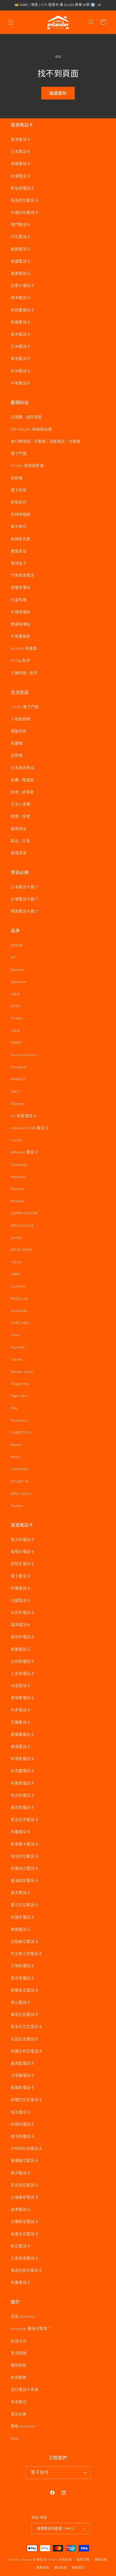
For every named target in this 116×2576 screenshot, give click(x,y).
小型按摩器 (21, 719)
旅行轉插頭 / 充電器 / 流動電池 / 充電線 (45, 441)
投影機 (17, 478)
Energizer (19, 1067)
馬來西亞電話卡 (25, 200)
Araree (17, 1359)
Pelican (17, 1189)
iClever (17, 1018)
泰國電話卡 (21, 261)
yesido (16, 1238)
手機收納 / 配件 (24, 673)
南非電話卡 (21, 2173)
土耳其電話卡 (23, 1673)
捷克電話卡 (21, 1893)
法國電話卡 (21, 1600)
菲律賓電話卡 (23, 1759)
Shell (15, 1091)
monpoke (19, 1311)
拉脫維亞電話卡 (25, 1941)
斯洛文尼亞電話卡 (27, 2027)
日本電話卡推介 (25, 887)
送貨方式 (19, 2341)
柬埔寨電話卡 (23, 1698)
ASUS (15, 994)
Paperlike (19, 1396)
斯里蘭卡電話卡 (25, 1844)
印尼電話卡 (21, 237)
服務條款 (43, 2568)
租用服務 (19, 2377)
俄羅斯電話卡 (23, 2088)
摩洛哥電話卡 (23, 2136)
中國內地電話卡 (25, 212)
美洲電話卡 (21, 359)
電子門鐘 (19, 453)
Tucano (17, 1506)
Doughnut (20, 1481)
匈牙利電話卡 (23, 1795)
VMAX (15, 1274)
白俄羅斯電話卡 (25, 2197)
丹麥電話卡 (21, 1710)
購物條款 (19, 2365)
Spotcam (18, 982)
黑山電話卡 (21, 2002)
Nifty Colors (21, 1493)
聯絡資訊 (78, 2568)
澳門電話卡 (21, 225)
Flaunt (17, 1262)
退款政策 (83, 2560)
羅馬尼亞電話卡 (25, 2014)
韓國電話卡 (21, 164)
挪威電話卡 (21, 1747)
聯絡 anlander (23, 2426)
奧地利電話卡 (23, 1637)
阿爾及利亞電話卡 (27, 2051)
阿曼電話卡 (21, 2282)
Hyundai (18, 1347)
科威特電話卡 (23, 2124)
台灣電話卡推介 (25, 899)
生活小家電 (21, 804)
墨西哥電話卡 (23, 1807)
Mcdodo (18, 1201)
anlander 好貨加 (31, 2559)
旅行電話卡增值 (25, 2389)
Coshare (18, 1286)
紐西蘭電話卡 (23, 310)
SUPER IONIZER (24, 1213)
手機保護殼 (21, 612)
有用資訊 (19, 2402)
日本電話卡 (21, 151)
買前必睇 (19, 2414)
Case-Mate (20, 1469)
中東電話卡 (21, 383)
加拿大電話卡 (23, 285)
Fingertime (20, 1384)
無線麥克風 (21, 539)
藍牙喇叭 (19, 526)
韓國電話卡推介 (25, 911)
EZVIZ (16, 1006)
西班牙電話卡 (23, 1564)
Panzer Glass (22, 1372)
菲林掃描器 (21, 514)
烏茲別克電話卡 (25, 2039)
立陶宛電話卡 (23, 1966)
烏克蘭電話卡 (23, 1771)
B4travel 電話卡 (24, 1152)
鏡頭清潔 (19, 853)
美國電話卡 (21, 273)
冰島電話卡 (21, 1686)
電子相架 (19, 490)
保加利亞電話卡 (25, 1856)
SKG (14, 1408)
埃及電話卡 (21, 2112)
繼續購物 (58, 93)
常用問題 (19, 2353)
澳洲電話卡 (21, 298)
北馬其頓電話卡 (25, 2258)
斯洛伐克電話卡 (25, 1820)
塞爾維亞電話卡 (25, 2161)
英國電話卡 (21, 322)
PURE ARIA (20, 1323)
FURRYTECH (21, 1432)
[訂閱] (85, 2473)
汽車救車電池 (23, 575)
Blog (15, 2438)
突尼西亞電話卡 (25, 2185)
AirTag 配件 (21, 660)
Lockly (16, 1140)
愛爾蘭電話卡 (23, 1734)
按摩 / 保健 (20, 816)
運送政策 (61, 2568)
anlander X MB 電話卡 (30, 1128)
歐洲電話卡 (21, 334)
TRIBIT (16, 1043)
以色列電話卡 (23, 1613)
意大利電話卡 (23, 1540)
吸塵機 (17, 743)
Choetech (19, 1165)
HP (13, 957)
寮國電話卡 (21, 1929)
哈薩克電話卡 (23, 1917)
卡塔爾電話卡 (23, 2075)
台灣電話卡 (21, 176)
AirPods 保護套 (24, 648)
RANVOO (18, 1079)
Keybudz (18, 1177)
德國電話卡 (21, 1649)
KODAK (17, 945)
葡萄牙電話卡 (23, 1552)
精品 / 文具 (20, 841)
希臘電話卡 (21, 1832)
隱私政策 (101, 2560)
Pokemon (19, 1420)
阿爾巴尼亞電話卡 (27, 2100)
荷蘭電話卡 (21, 1588)
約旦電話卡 (21, 2246)
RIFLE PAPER (22, 1250)
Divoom (18, 1104)
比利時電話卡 (23, 1661)
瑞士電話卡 (21, 1576)
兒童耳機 (19, 600)
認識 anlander (23, 2316)
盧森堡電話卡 (23, 2063)
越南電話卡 (21, 249)
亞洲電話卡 (21, 346)
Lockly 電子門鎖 (25, 707)
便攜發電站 (21, 587)
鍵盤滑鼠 (19, 551)
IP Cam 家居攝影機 (27, 466)
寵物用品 (19, 829)
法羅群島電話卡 (25, 2222)
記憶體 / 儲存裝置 (26, 417)
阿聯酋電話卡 (23, 1783)
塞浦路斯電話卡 (25, 1881)
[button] (11, 22)
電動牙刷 (19, 731)
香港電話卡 (21, 139)
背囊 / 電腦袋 (22, 780)
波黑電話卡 (21, 2209)
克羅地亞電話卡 (25, 1868)
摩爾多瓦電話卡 (25, 1990)
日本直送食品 (23, 768)
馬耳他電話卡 (23, 1978)
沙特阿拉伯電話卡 (27, 2148)
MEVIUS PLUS (22, 1225)
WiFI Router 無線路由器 (31, 429)
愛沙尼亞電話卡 (25, 1905)
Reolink (17, 970)
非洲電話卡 (21, 371)
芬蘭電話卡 (21, 1722)
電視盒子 (19, 563)
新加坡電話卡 (23, 188)
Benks (16, 1445)
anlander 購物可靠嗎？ (31, 2329)
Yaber (16, 1031)
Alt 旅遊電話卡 (24, 1116)
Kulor (16, 1457)
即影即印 (19, 502)
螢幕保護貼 (21, 624)
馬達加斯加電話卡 (27, 2270)
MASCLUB (19, 1299)
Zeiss (15, 1335)
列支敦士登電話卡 (27, 1954)
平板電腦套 (21, 636)
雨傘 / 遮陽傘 (22, 792)
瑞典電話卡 (21, 1625)
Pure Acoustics (24, 1055)
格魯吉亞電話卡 (25, 2234)
